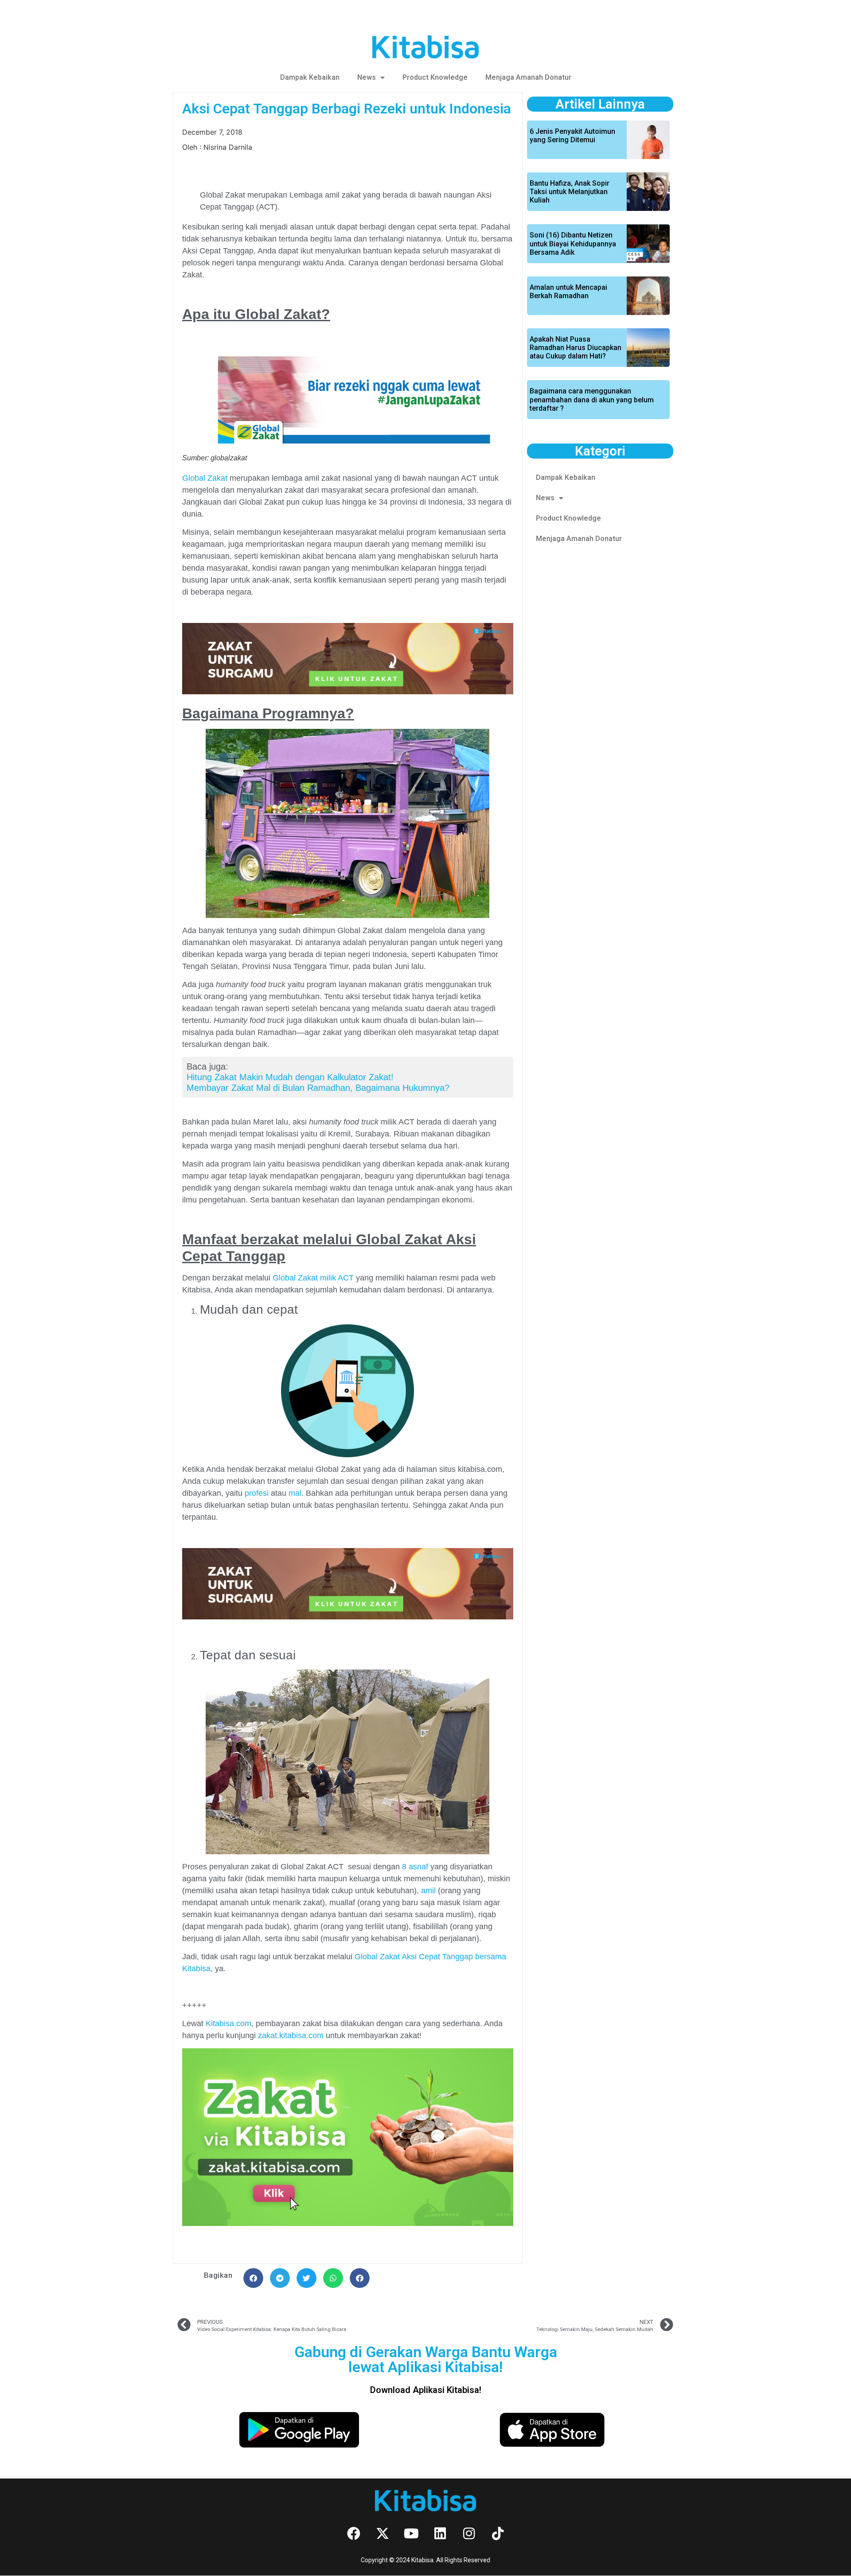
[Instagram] (469, 2533)
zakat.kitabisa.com (291, 2035)
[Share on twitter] (306, 2278)
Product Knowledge (435, 77)
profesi (257, 1493)
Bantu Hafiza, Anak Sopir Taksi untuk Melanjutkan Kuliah (570, 192)
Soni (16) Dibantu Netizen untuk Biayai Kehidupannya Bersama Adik (573, 243)
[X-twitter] (383, 2533)
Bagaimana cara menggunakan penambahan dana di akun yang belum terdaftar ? (592, 399)
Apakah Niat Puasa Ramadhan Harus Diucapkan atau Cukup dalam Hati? (576, 348)
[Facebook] (354, 2533)
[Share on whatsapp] (333, 2278)
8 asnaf (414, 1867)
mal (295, 1493)
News (367, 77)
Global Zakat (205, 478)
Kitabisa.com (228, 2023)
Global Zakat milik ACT (313, 1278)
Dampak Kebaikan (310, 77)
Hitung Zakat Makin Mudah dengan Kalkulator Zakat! (290, 1077)
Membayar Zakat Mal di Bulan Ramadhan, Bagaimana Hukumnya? (318, 1088)
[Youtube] (411, 2533)
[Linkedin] (440, 2533)
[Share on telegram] (280, 2278)
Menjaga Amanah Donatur (528, 77)
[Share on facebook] (253, 2278)
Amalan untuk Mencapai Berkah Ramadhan (568, 292)
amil (428, 1891)
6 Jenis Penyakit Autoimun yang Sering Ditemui (572, 136)
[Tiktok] (498, 2533)
